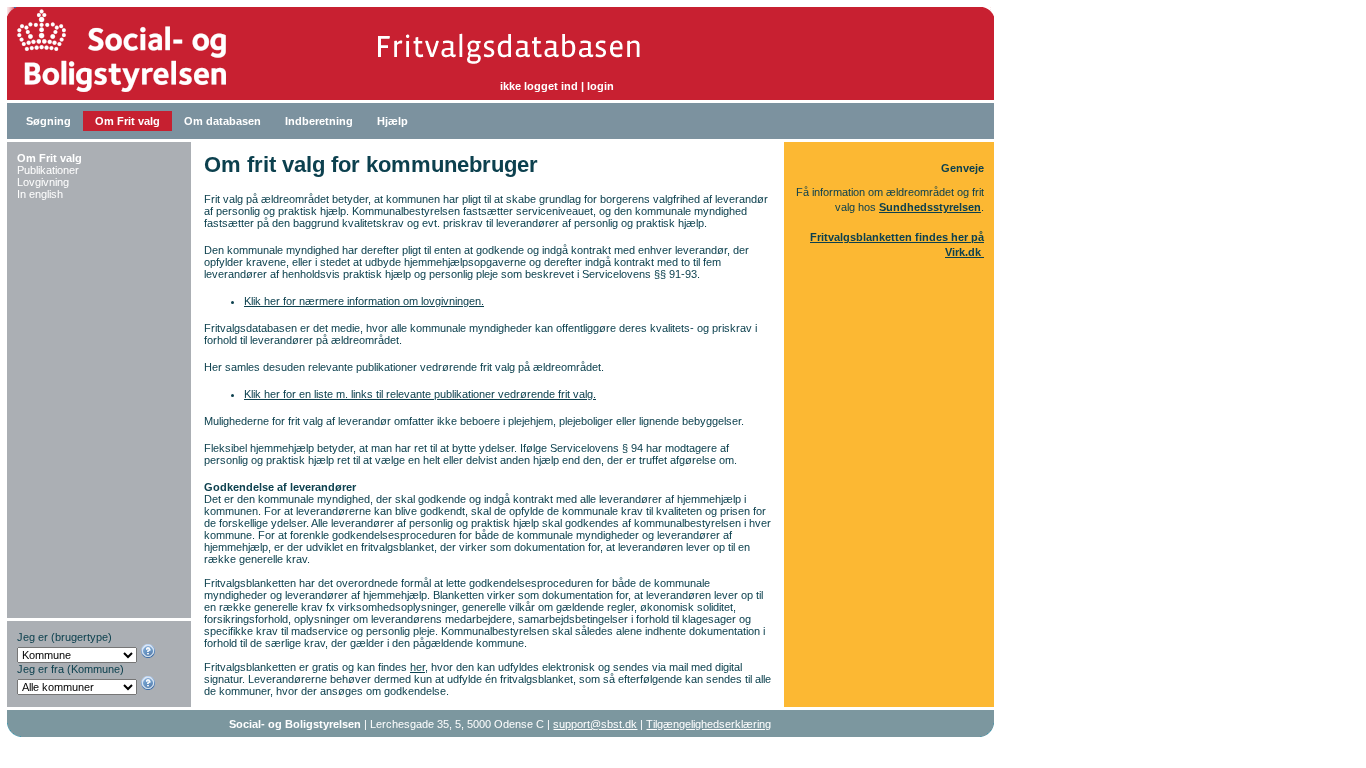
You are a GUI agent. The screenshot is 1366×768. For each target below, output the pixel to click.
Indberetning (319, 121)
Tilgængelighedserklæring (708, 724)
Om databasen (222, 121)
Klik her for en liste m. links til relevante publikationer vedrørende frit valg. (420, 394)
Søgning (48, 121)
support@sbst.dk (595, 724)
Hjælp (392, 121)
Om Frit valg (127, 121)
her (417, 667)
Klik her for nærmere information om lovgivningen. (364, 301)
